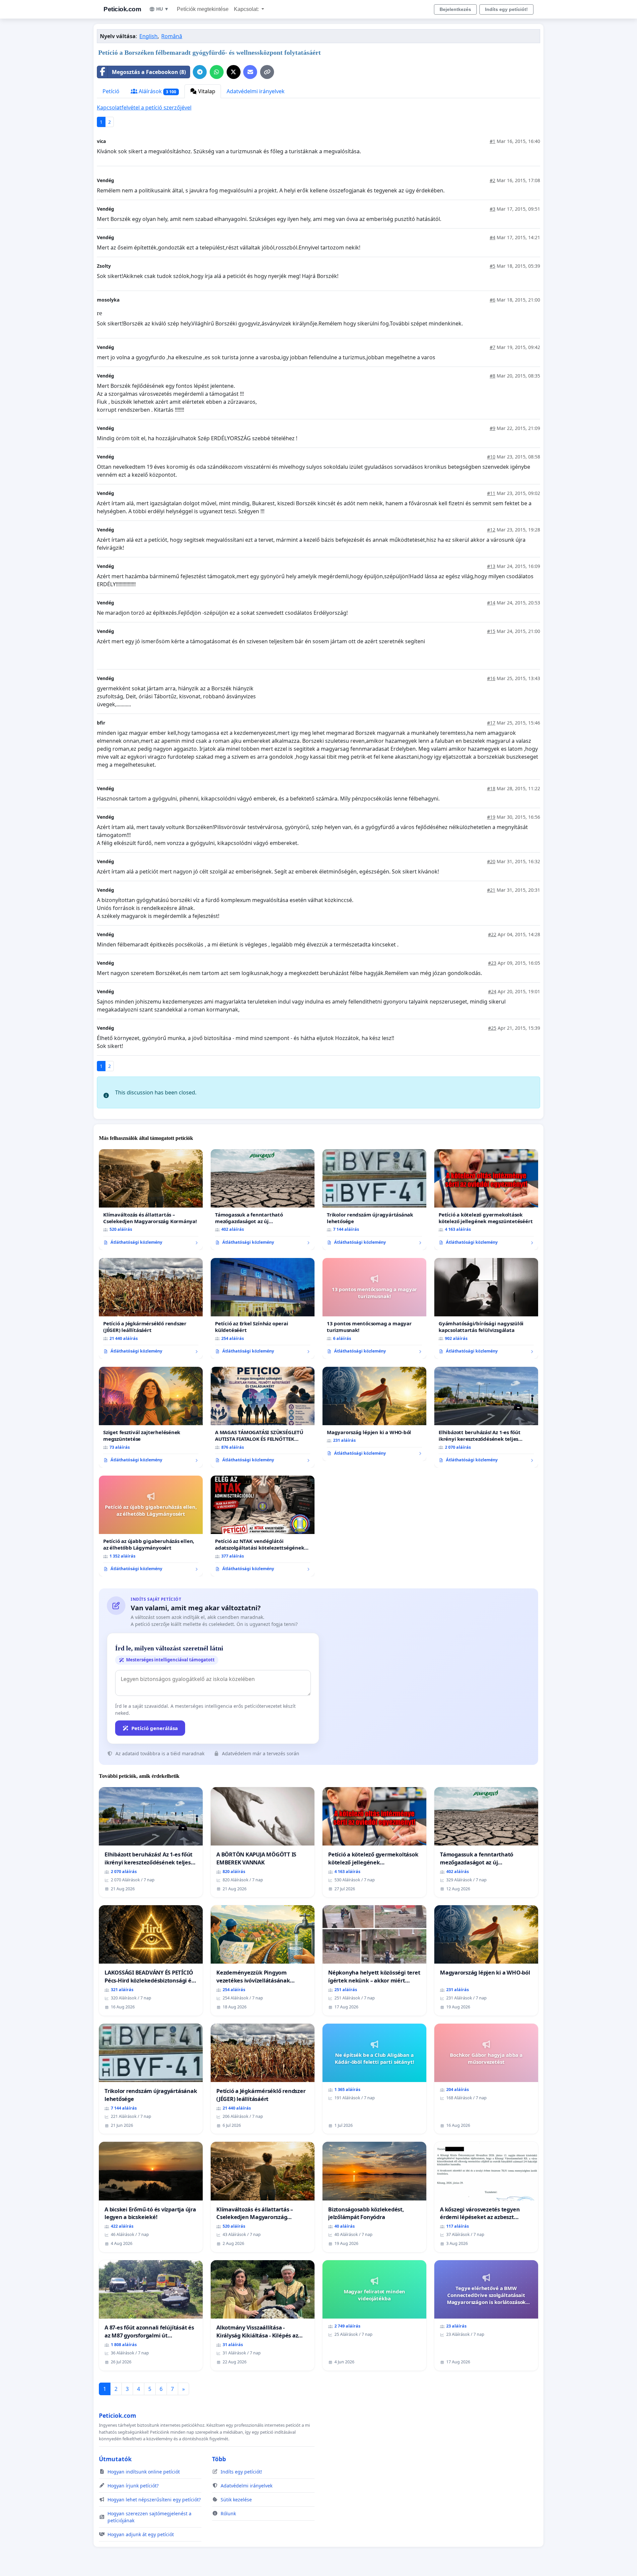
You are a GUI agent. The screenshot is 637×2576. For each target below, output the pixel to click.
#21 (491, 890)
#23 (492, 963)
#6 (493, 300)
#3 (493, 209)
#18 (491, 788)
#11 (491, 493)
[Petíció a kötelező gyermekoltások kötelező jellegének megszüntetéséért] (486, 1200)
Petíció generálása (155, 1728)
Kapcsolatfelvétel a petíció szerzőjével (144, 107)
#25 (492, 1028)
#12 (491, 530)
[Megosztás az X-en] (234, 72)
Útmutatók (115, 2459)
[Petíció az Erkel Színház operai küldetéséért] (263, 1308)
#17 (491, 723)
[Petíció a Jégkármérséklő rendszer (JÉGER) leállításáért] (151, 1308)
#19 (491, 817)
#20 (491, 861)
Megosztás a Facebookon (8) (149, 72)
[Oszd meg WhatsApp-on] (217, 72)
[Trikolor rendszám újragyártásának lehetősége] (374, 1200)
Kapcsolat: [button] (247, 9)
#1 (493, 141)
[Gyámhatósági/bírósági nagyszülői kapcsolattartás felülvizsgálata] (486, 1308)
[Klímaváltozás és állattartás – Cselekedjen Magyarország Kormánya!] (151, 1200)
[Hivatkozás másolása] (267, 72)
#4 (493, 237)
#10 (491, 457)
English (148, 36)
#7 (493, 347)
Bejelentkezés (455, 9)
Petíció (111, 91)
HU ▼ (163, 9)
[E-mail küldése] (250, 72)
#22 (492, 934)
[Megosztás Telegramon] (200, 72)
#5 (493, 266)
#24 (492, 991)
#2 (493, 180)
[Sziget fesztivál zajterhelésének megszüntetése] (151, 1417)
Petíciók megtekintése (203, 9)
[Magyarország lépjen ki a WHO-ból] (374, 1414)
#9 (493, 428)
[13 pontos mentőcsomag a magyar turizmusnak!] (374, 1308)
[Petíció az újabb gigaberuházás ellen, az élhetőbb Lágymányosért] (151, 1526)
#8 (493, 376)
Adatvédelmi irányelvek (256, 91)
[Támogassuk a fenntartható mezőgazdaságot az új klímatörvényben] (263, 1200)
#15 (491, 631)
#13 (491, 566)
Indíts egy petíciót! (506, 9)
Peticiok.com (122, 9)
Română (172, 36)
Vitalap (206, 91)
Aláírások (157, 91)
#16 (491, 678)
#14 (491, 603)
